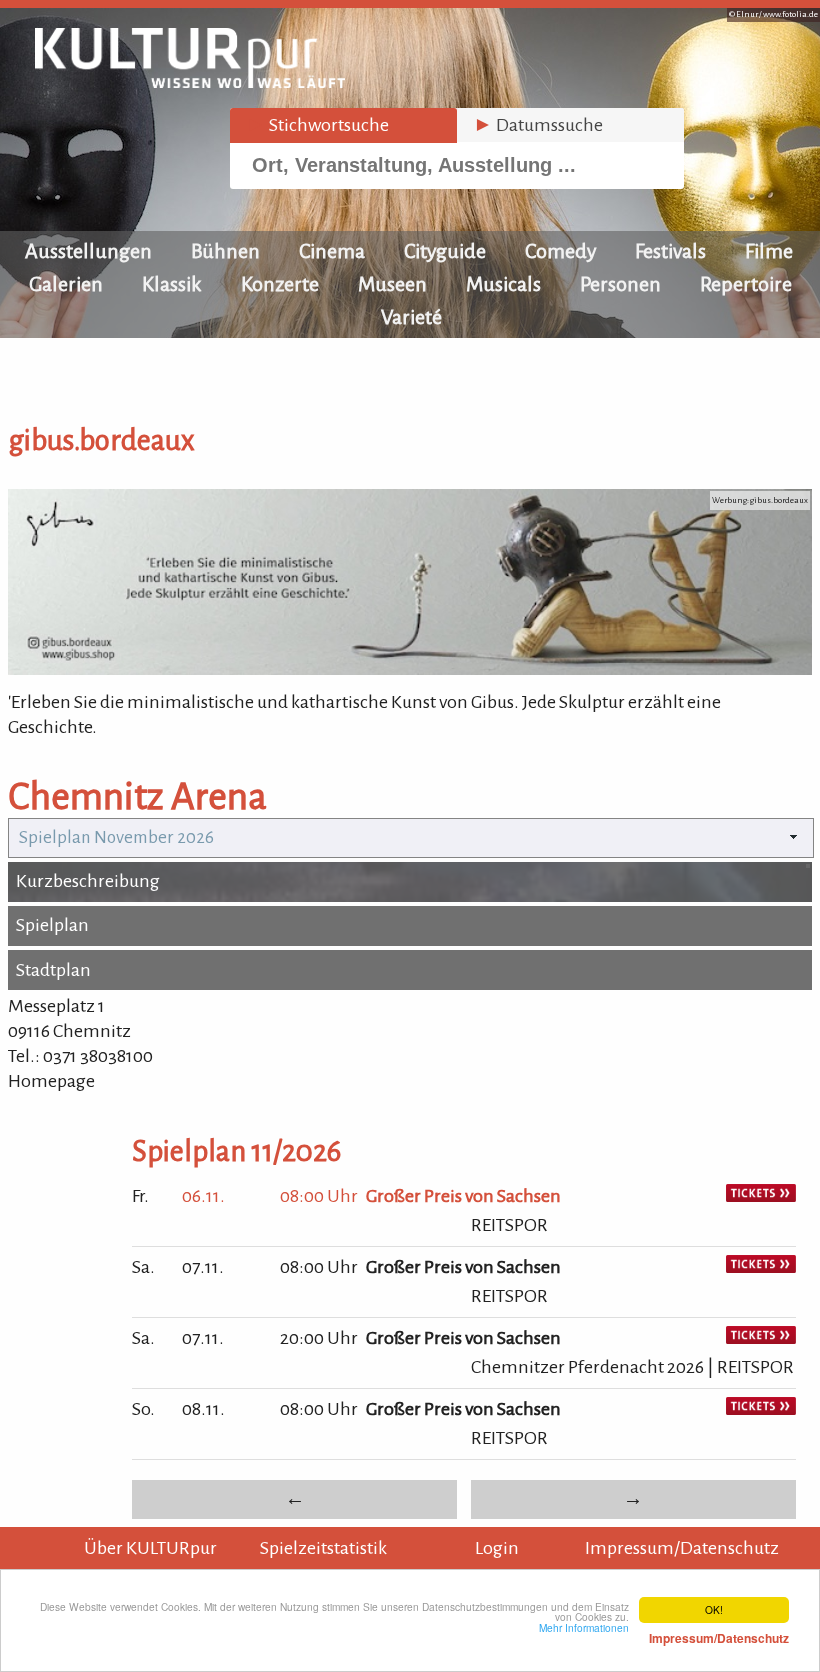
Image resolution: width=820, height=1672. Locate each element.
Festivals (670, 251)
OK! (714, 1609)
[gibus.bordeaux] (410, 669)
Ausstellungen (88, 251)
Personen (620, 284)
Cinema (332, 251)
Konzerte (280, 284)
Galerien (66, 284)
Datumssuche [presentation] (538, 125)
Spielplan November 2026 (116, 837)
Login (497, 1548)
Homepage (51, 1081)
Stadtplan (53, 970)
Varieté (411, 317)
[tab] (343, 125)
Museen (392, 284)
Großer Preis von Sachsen (463, 1196)
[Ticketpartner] (761, 1196)
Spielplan (52, 925)
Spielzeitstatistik (323, 1548)
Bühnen (225, 251)
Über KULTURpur (150, 1548)
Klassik (172, 284)
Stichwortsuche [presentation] (317, 125)
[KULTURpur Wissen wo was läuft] (190, 82)
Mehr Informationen (664, 1633)
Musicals (503, 284)
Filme (769, 251)
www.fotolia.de (790, 14)
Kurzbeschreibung (88, 881)
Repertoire (746, 284)
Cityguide (445, 251)
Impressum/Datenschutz (682, 1548)
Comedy (560, 251)
